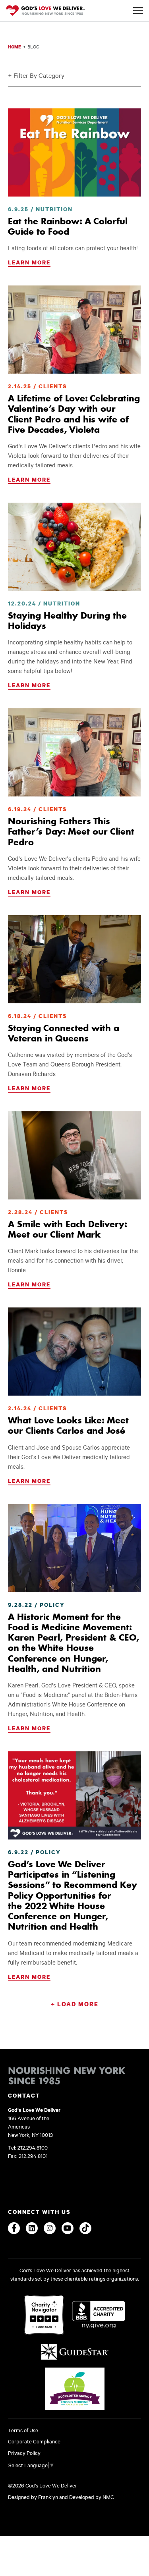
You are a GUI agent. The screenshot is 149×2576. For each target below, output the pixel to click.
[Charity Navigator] (44, 2315)
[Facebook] (14, 2228)
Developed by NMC (92, 2497)
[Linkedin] (32, 2228)
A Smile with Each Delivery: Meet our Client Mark (67, 1229)
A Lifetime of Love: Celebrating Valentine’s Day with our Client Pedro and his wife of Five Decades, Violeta (74, 414)
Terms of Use (23, 2430)
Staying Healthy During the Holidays (67, 621)
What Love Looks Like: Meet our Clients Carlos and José (68, 1425)
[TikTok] (85, 2228)
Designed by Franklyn (33, 2497)
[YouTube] (68, 2228)
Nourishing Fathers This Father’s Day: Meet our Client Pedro (71, 832)
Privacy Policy (24, 2453)
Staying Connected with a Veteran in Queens (64, 1033)
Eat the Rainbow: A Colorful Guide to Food (68, 226)
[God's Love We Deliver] (46, 11)
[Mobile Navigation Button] (138, 11)
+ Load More (75, 2004)
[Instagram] (50, 2228)
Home (15, 47)
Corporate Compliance (34, 2441)
